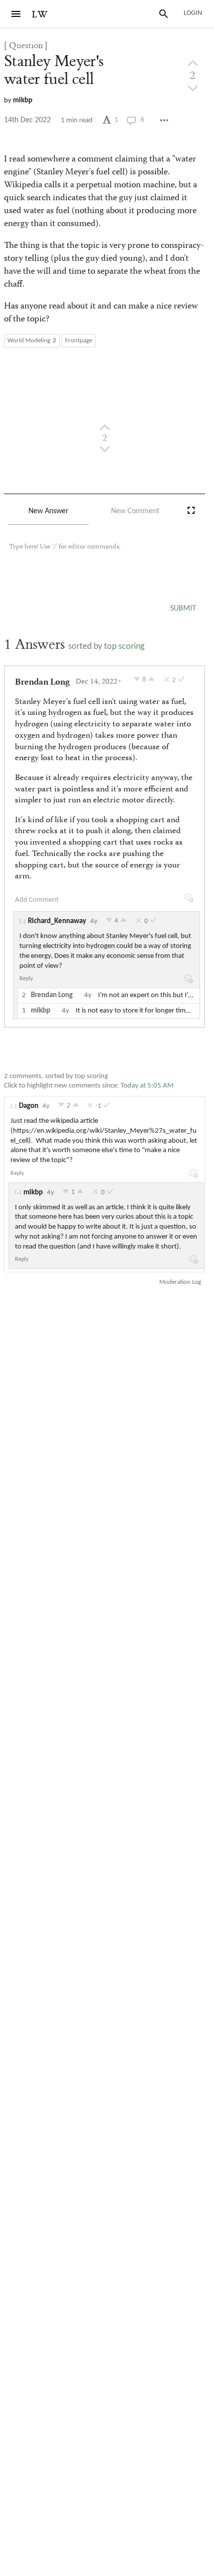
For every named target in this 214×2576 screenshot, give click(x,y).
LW (40, 15)
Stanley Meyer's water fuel (53, 70)
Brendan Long (42, 683)
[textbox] (105, 556)
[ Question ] (26, 46)
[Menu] (16, 14)
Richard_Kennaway (57, 921)
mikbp (23, 101)
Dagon (29, 1106)
